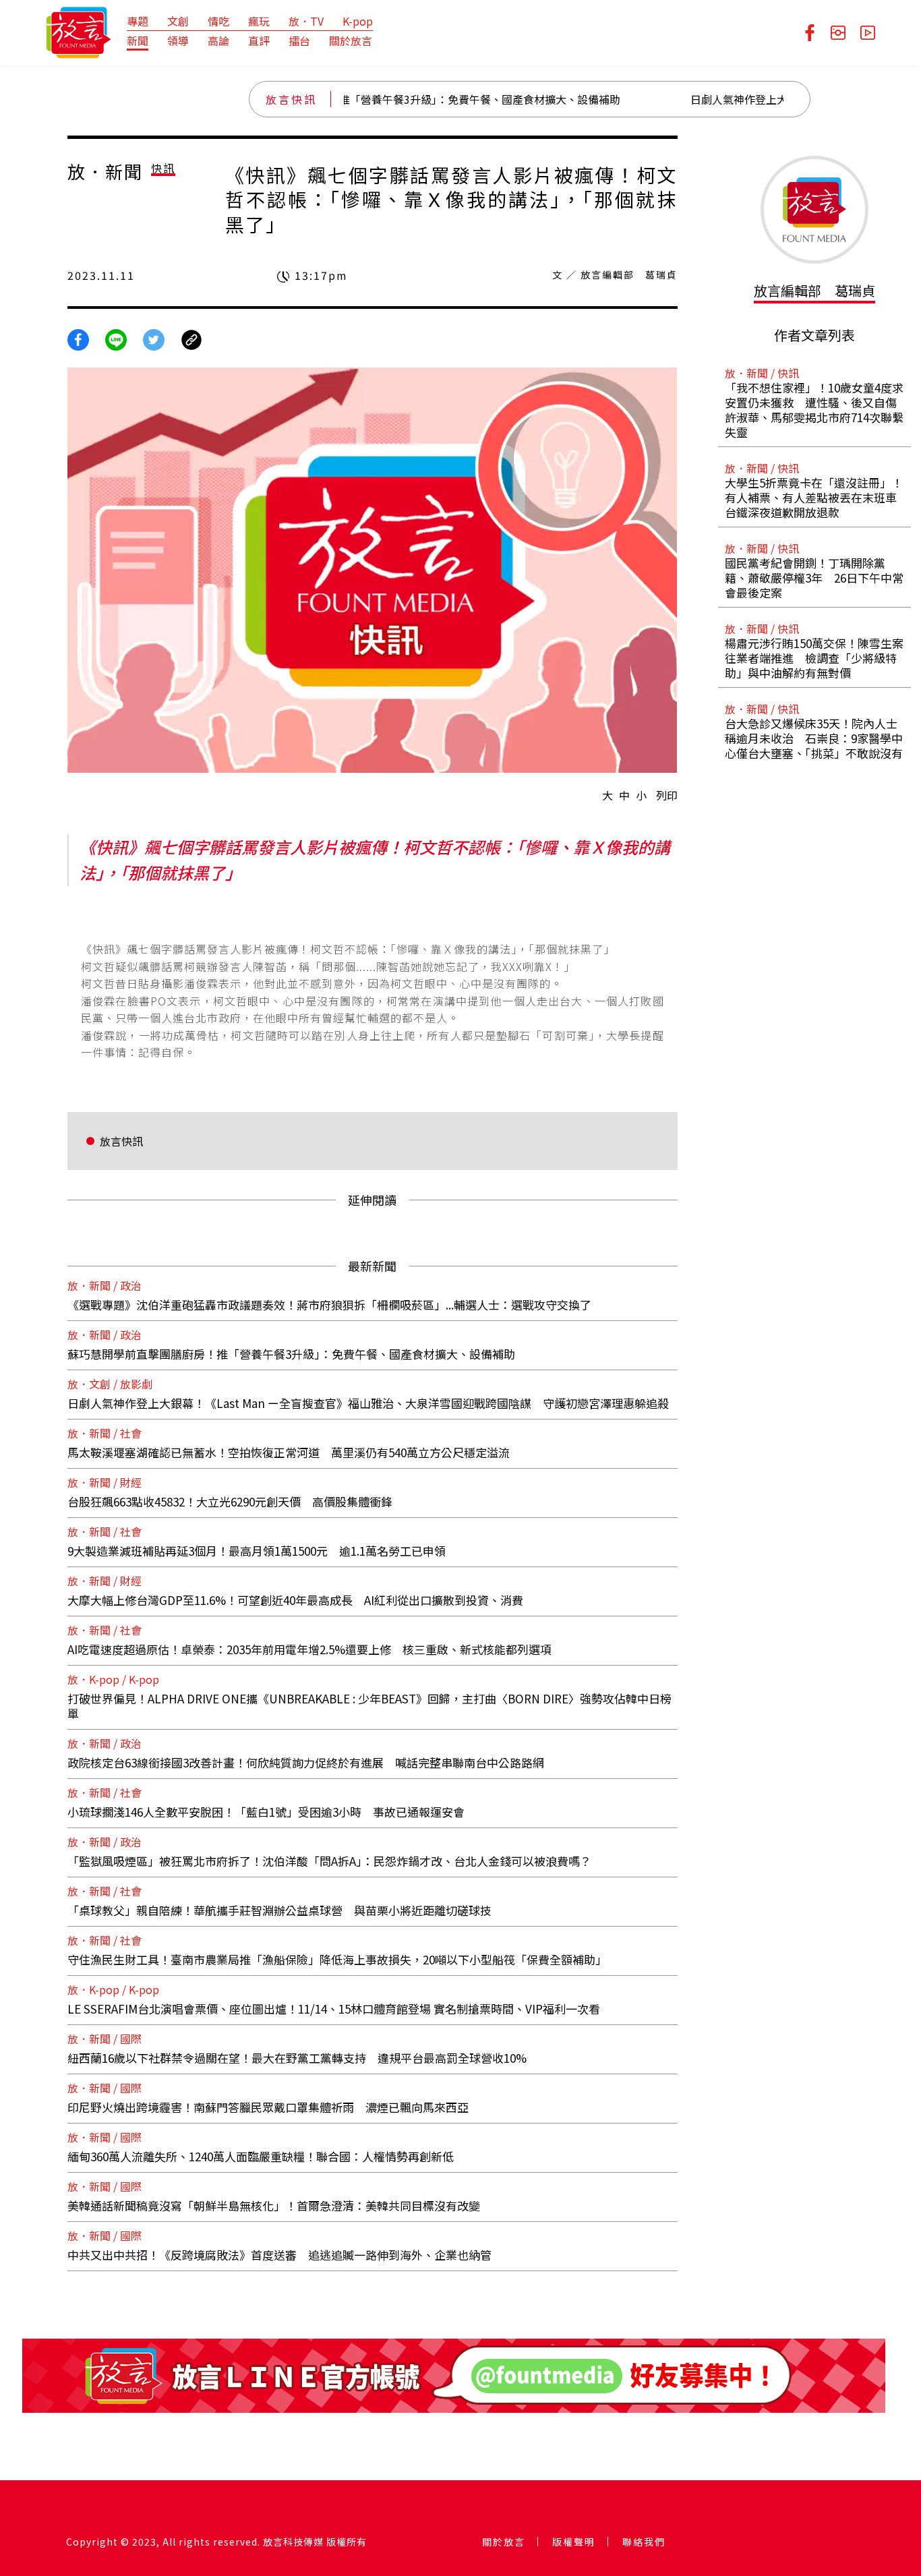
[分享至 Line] (116, 339)
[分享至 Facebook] (78, 339)
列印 (667, 795)
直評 (259, 40)
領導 (178, 40)
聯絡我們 (644, 2542)
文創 (178, 21)
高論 (218, 40)
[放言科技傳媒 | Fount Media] (79, 31)
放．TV (306, 21)
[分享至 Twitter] (154, 339)
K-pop (358, 21)
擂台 (299, 40)
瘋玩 (259, 21)
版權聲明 (574, 2542)
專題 (138, 21)
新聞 (138, 40)
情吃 (218, 21)
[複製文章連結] (191, 339)
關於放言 (351, 40)
